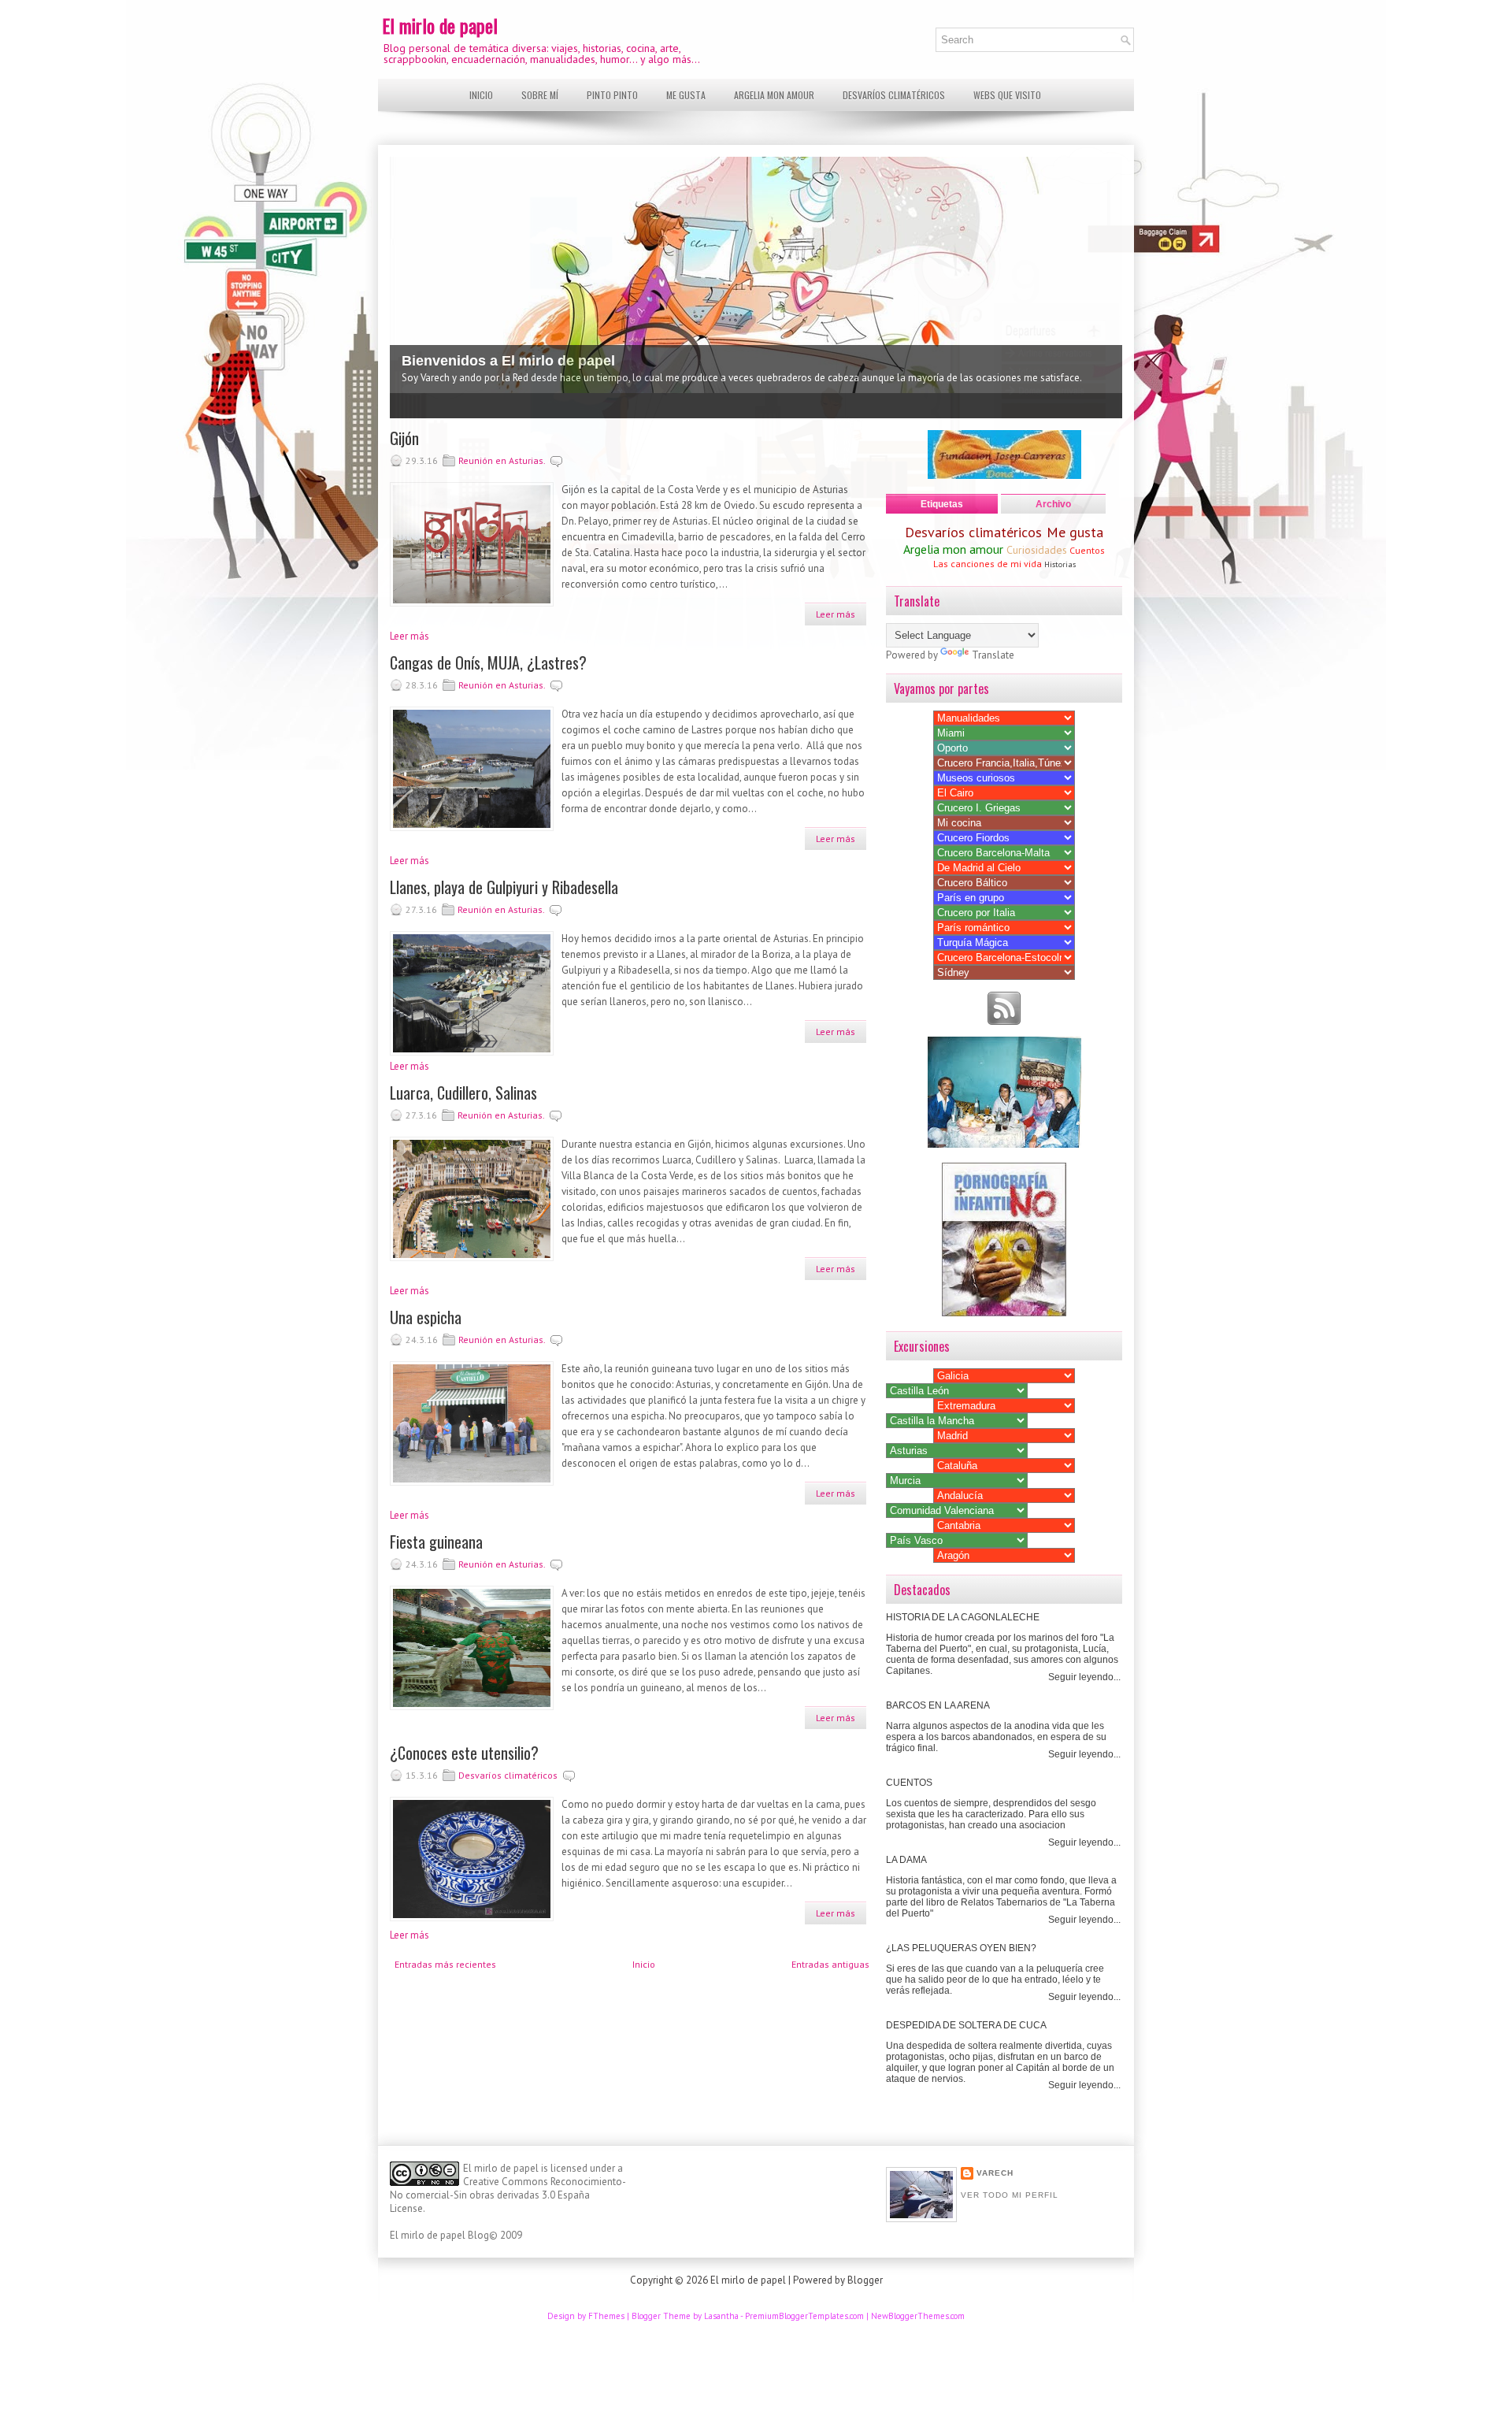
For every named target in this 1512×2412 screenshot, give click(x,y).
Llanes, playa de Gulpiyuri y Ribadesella (504, 887)
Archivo (1053, 504)
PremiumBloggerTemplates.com (804, 2316)
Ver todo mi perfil (1010, 2195)
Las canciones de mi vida (988, 564)
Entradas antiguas (830, 1964)
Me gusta (686, 95)
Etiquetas (942, 504)
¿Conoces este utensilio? (464, 1753)
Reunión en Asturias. (502, 460)
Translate (993, 655)
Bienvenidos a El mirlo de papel (508, 361)
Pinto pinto (612, 95)
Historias (1060, 564)
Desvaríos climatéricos (894, 95)
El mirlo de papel (440, 25)
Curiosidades (1037, 550)
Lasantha (721, 2316)
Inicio (481, 95)
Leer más (836, 614)
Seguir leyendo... (1084, 1677)
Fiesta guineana (436, 1542)
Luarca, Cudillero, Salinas (463, 1093)
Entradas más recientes (445, 1964)
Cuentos (1087, 550)
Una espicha (426, 1317)
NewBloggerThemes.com (918, 2316)
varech (995, 2173)
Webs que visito (1007, 95)
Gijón (404, 438)
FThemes (606, 2316)
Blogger (865, 2280)
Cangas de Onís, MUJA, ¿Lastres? (488, 662)
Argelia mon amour (774, 95)
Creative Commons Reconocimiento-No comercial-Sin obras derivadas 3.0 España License (508, 2195)
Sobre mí (540, 95)
